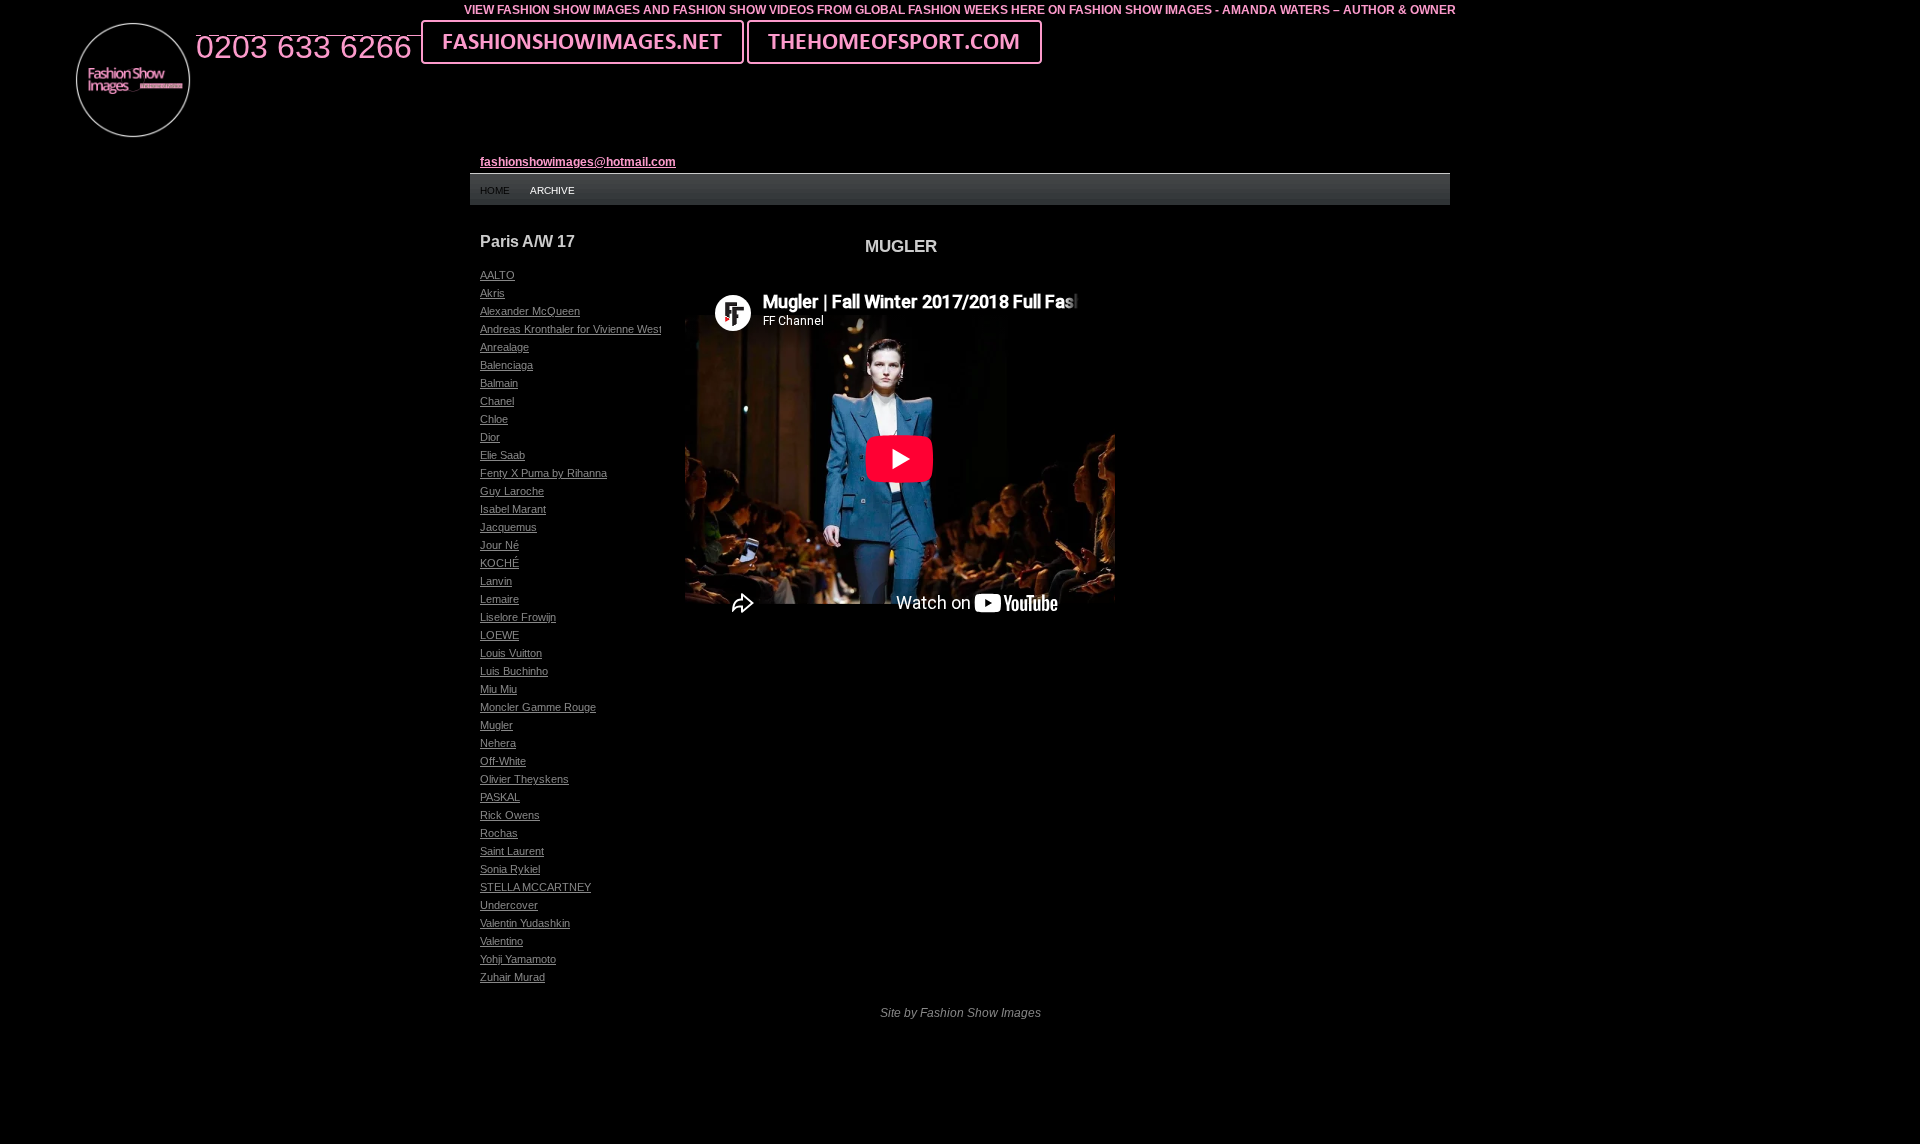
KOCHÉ (499, 563)
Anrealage (504, 347)
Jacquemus (508, 527)
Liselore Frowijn (518, 617)
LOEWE (499, 635)
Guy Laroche (512, 491)
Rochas (499, 833)
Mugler (496, 725)
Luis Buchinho (514, 671)
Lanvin (496, 581)
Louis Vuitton (511, 653)
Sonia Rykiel (510, 869)
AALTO (497, 275)
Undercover (509, 905)
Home (495, 190)
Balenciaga (506, 365)
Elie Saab (502, 455)
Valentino (501, 941)
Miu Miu (498, 689)
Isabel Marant (513, 509)
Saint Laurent (512, 851)
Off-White (503, 761)
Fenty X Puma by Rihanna (543, 473)
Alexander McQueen (530, 311)
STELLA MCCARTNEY (535, 887)
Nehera (498, 743)
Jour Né (499, 545)
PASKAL (500, 797)
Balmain (499, 383)
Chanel (497, 401)
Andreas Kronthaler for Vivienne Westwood (584, 329)
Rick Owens (510, 815)
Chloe (494, 419)
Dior (490, 437)
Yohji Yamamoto (518, 959)
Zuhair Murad (512, 977)
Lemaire (499, 599)
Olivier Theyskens (524, 779)
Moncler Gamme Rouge (538, 707)
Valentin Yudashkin (525, 923)
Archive (552, 190)
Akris (492, 293)
